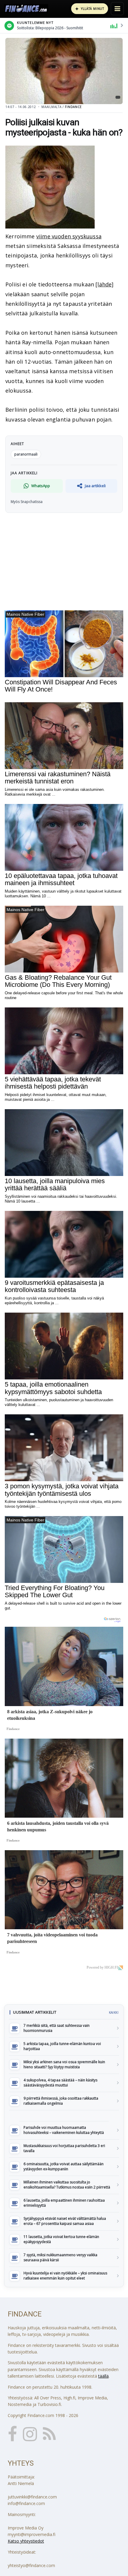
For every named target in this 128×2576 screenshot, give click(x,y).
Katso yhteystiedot (26, 2541)
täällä (103, 2376)
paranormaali (26, 454)
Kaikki (114, 2012)
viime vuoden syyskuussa (69, 236)
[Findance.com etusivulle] (26, 9)
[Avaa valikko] (117, 9)
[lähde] (104, 284)
